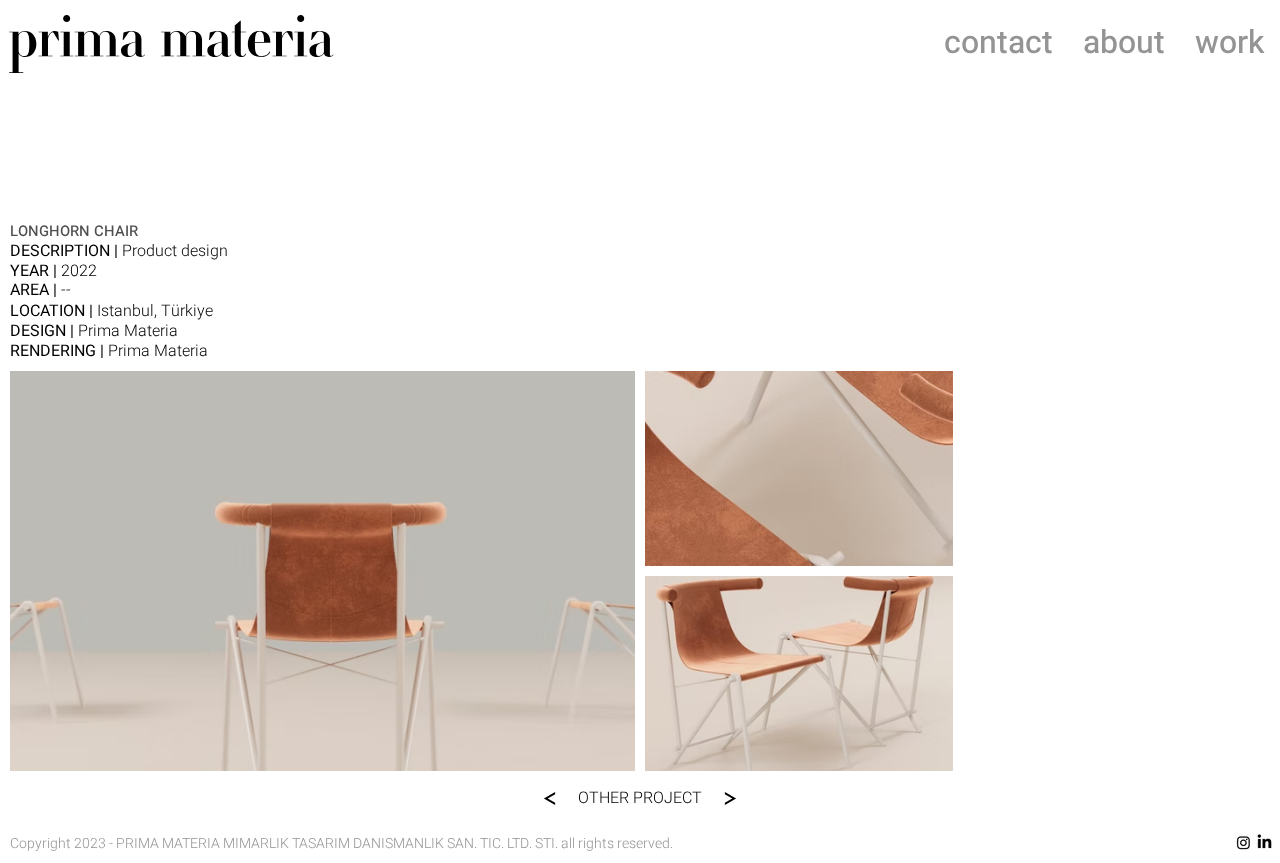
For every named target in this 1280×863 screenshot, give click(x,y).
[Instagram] (1243, 842)
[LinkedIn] (1264, 842)
